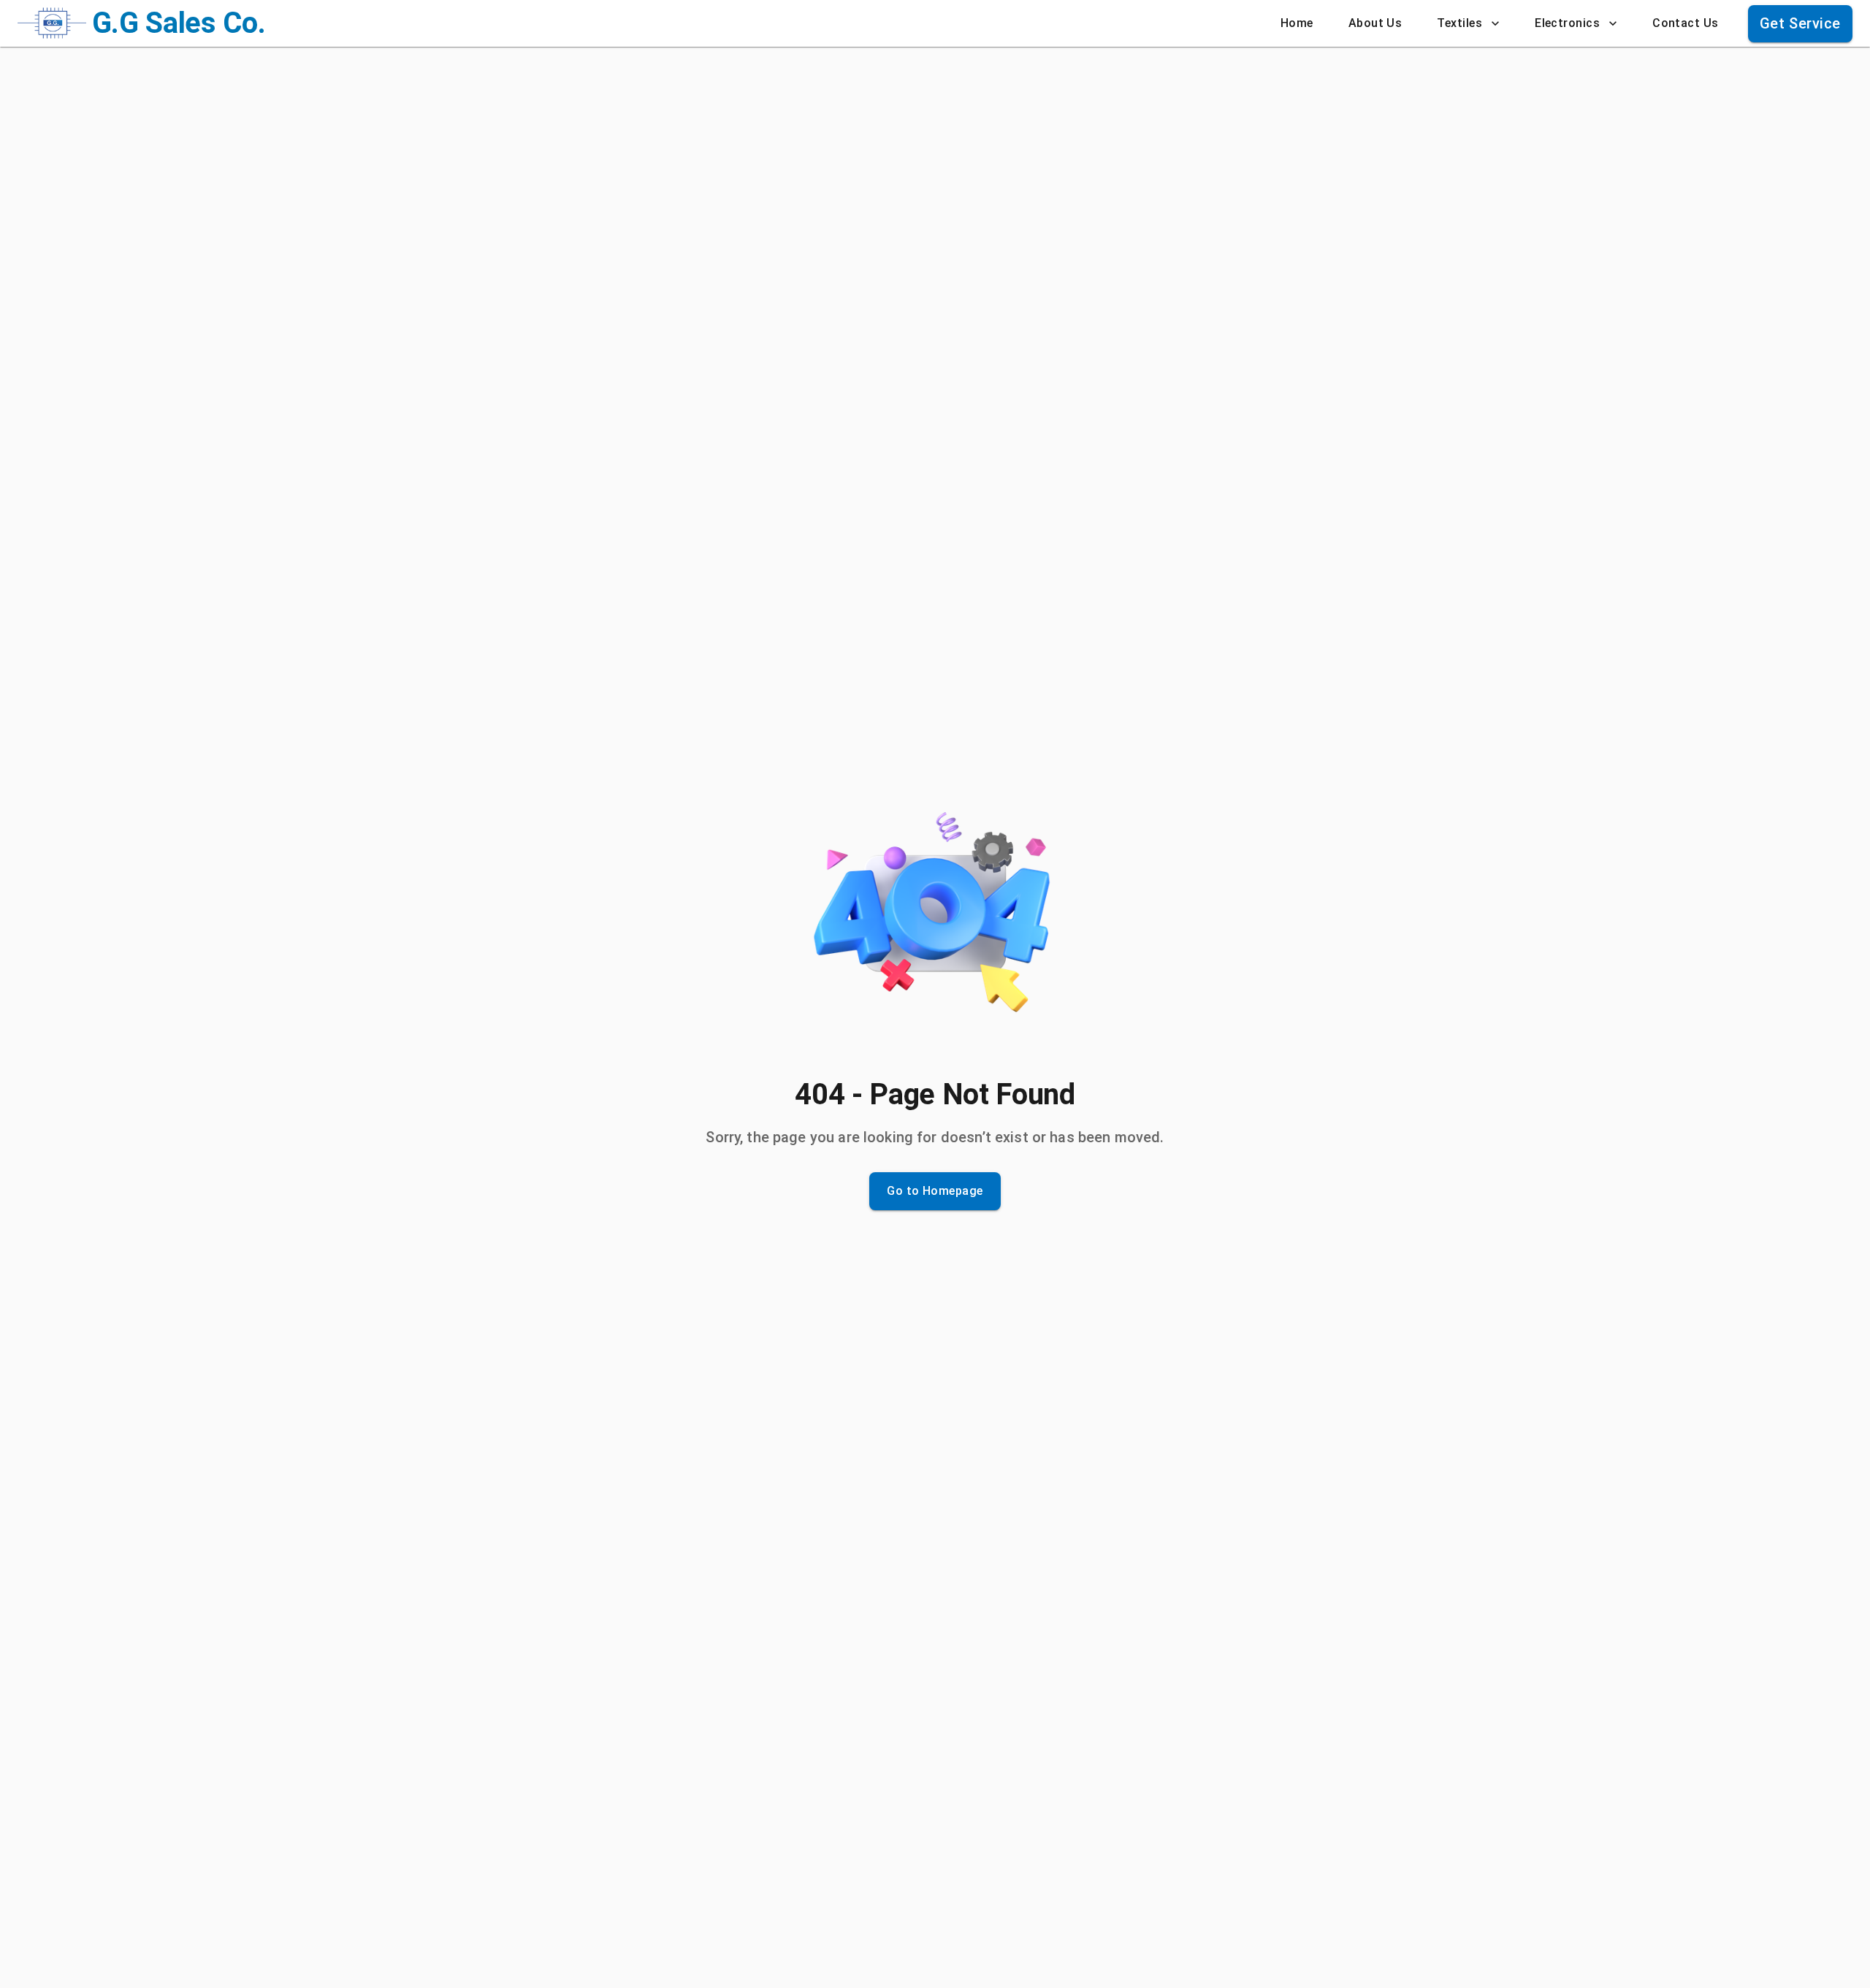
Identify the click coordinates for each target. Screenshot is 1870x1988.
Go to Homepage (935, 1191)
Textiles (1459, 23)
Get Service (1800, 23)
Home (1297, 23)
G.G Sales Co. (179, 23)
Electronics (1567, 23)
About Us (1375, 23)
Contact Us (1686, 23)
